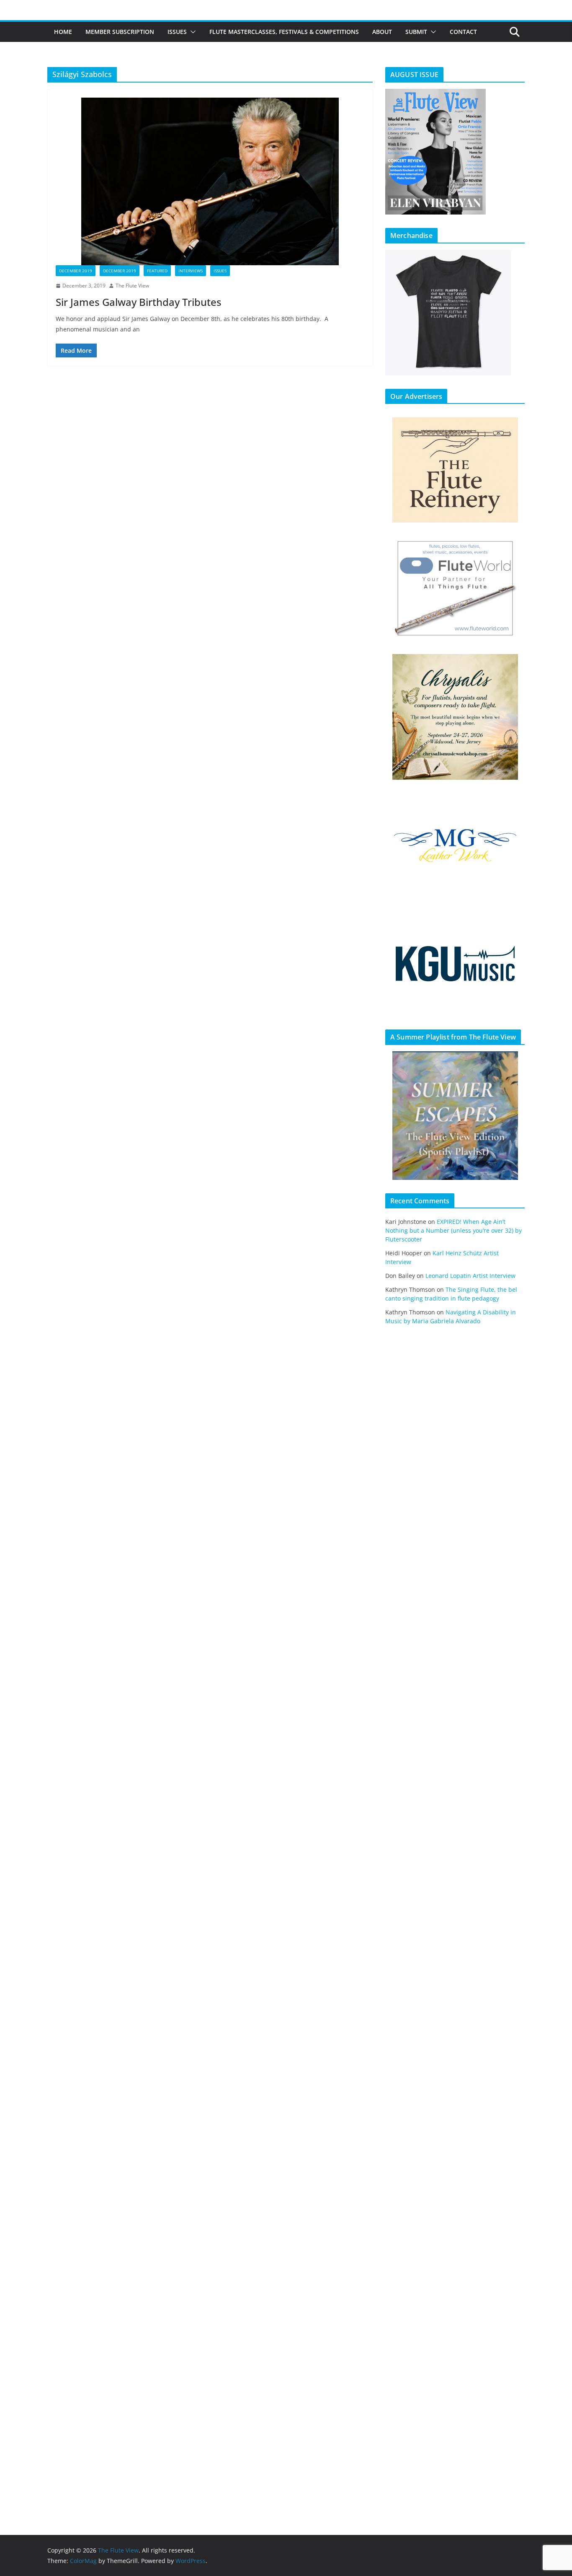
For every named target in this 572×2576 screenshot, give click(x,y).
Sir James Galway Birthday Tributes (139, 302)
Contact (463, 32)
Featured (157, 271)
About (382, 32)
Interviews (191, 271)
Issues (177, 32)
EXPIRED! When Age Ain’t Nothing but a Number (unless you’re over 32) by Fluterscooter (453, 1230)
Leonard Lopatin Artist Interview (470, 1276)
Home (63, 32)
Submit (416, 32)
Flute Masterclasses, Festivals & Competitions (284, 32)
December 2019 (76, 271)
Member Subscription (120, 32)
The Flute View (132, 286)
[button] (191, 32)
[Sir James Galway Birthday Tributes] (210, 181)
